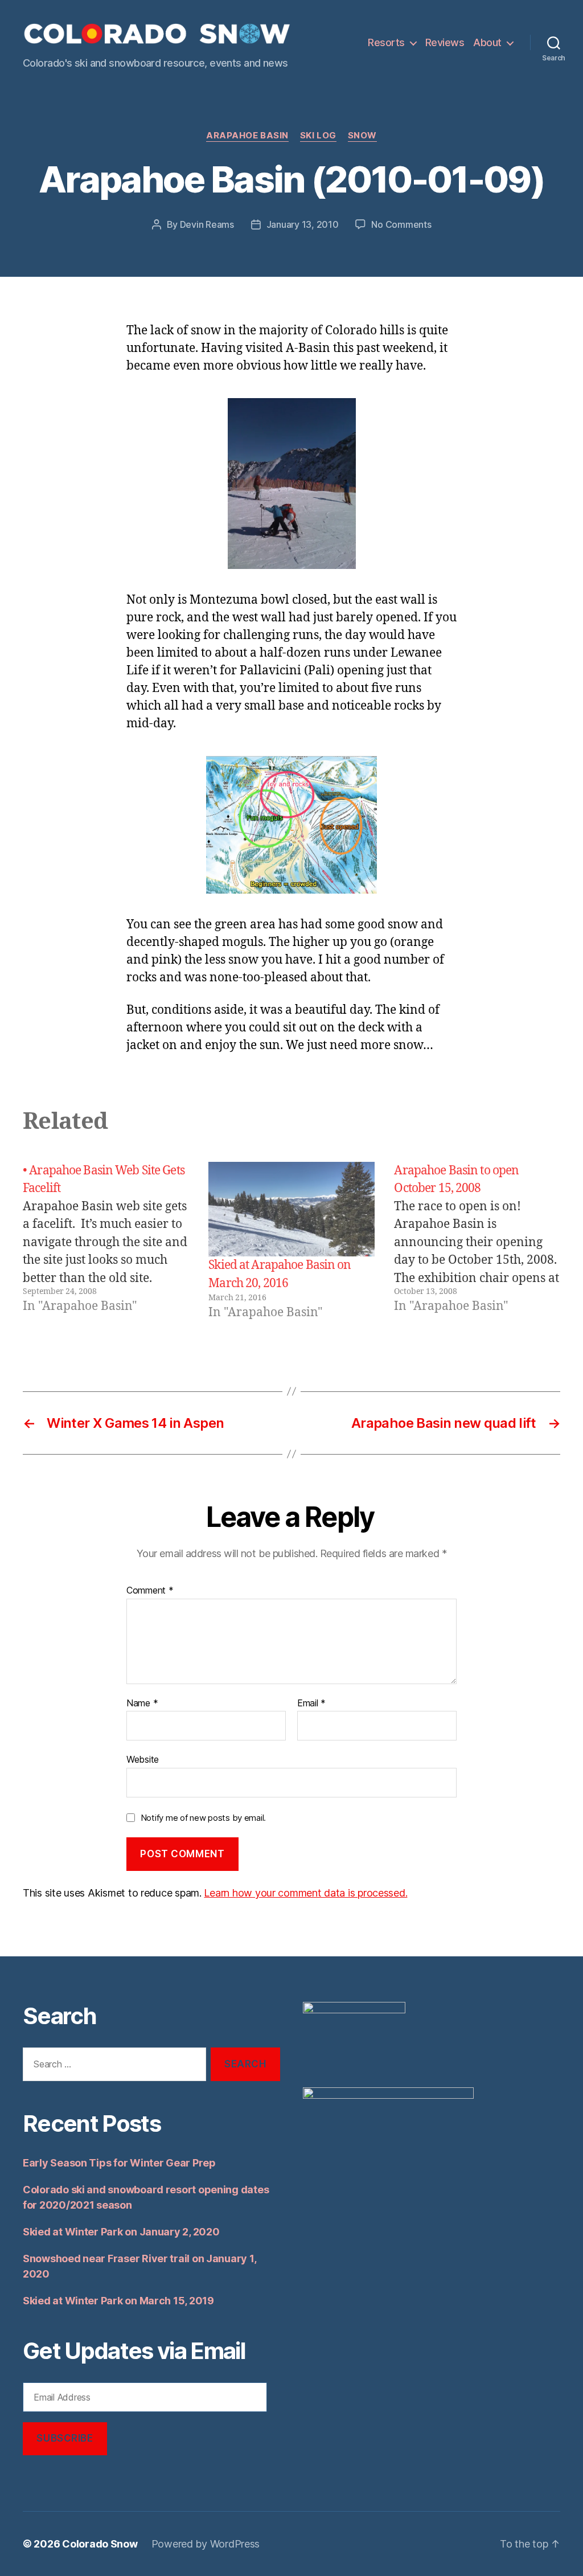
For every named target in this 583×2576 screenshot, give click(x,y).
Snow (362, 136)
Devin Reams (207, 224)
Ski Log (318, 136)
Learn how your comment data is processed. (305, 1893)
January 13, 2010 (303, 224)
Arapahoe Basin (247, 136)
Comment (150, 1591)
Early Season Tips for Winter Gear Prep (119, 2163)
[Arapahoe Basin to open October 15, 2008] (477, 1242)
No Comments (401, 224)
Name (142, 1703)
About (487, 42)
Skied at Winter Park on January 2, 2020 (121, 2232)
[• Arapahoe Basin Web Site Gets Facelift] (106, 1242)
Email (311, 1703)
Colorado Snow (100, 2544)
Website (143, 1759)
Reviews (445, 42)
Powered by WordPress (206, 2544)
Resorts (386, 42)
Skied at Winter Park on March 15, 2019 (118, 2301)
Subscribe (65, 2438)
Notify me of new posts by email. (203, 1818)
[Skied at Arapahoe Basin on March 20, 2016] (291, 1209)
